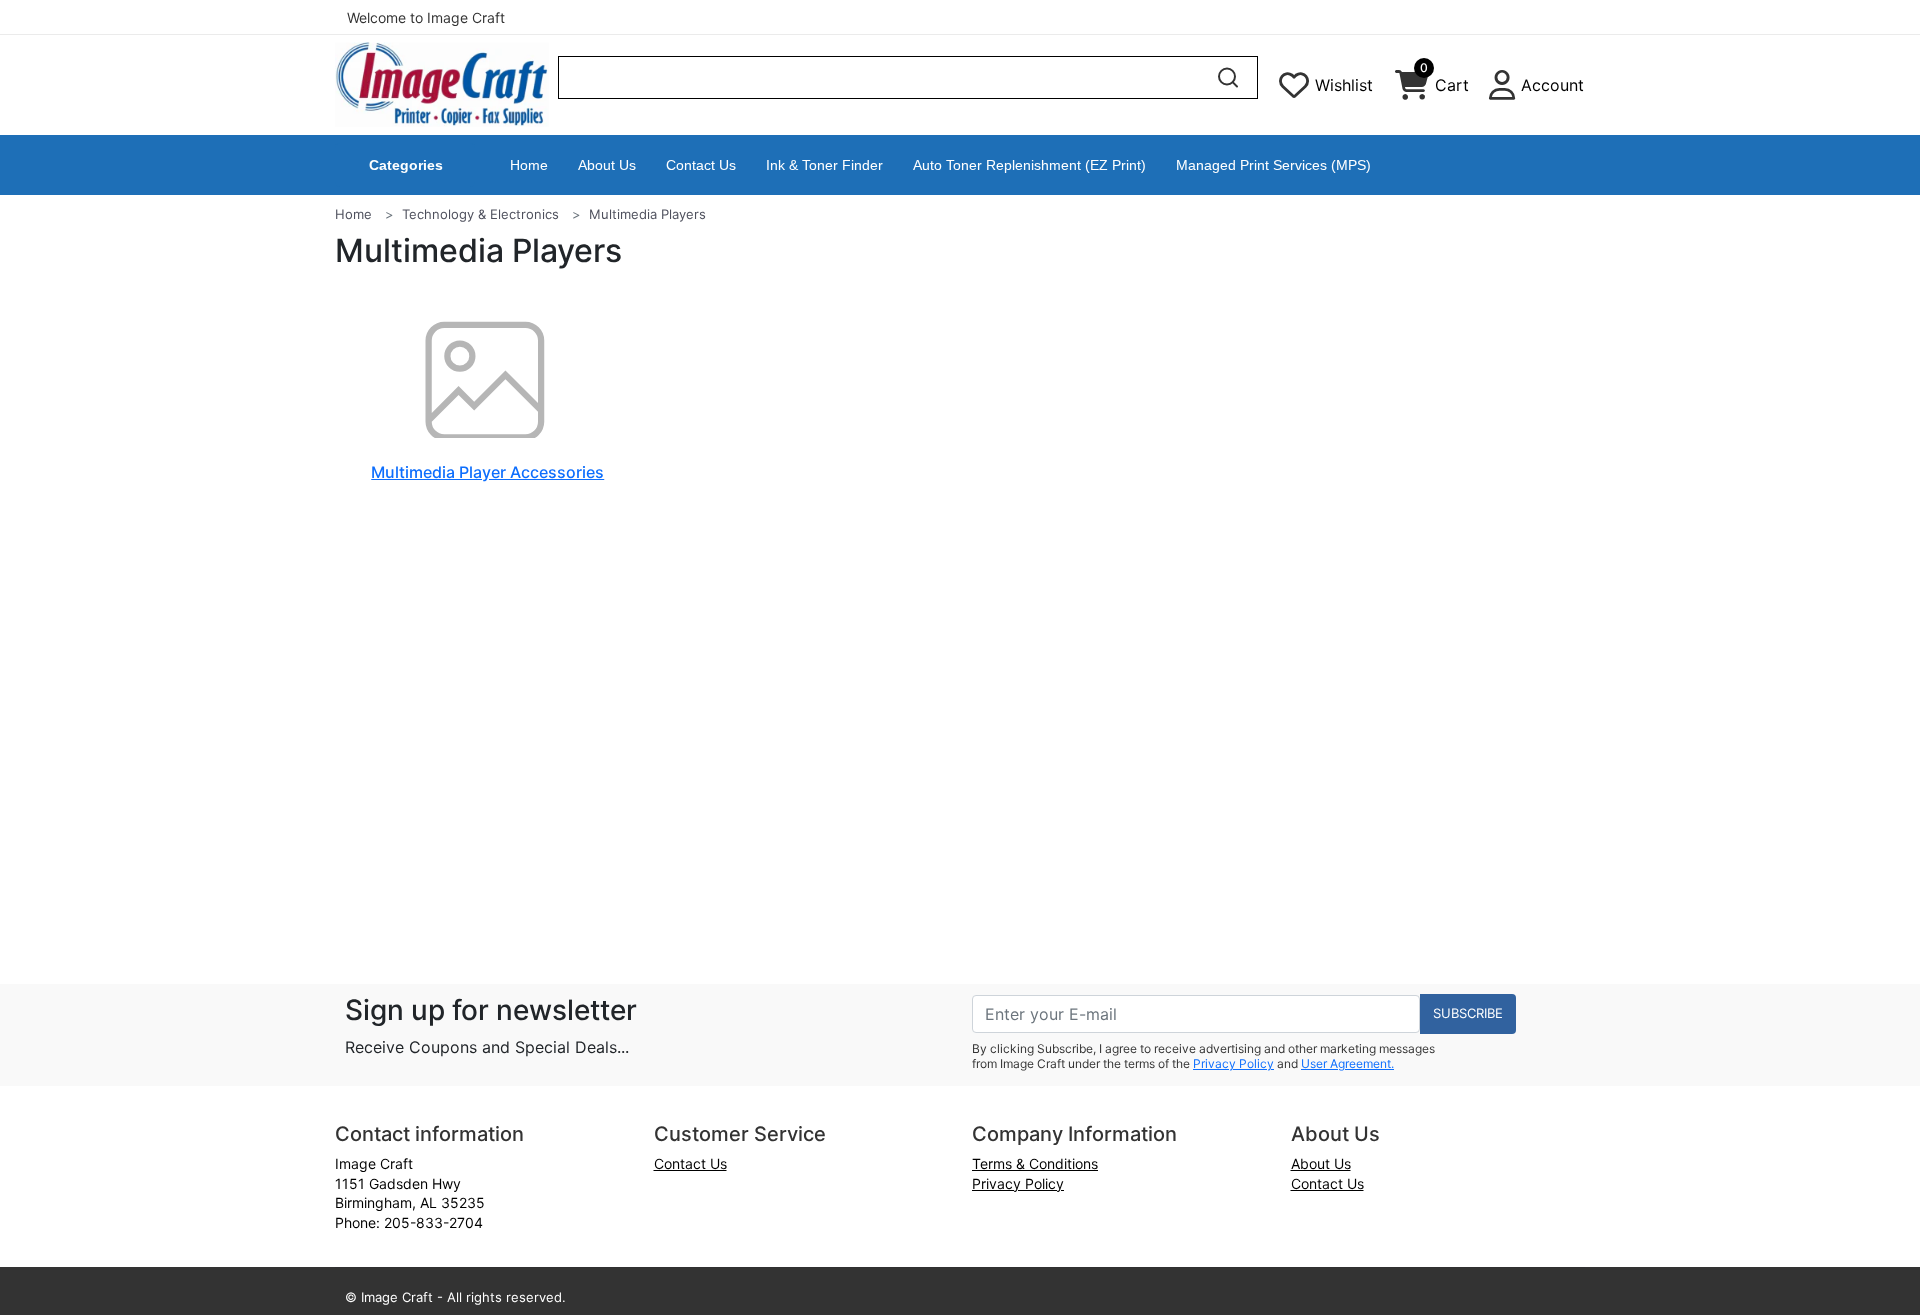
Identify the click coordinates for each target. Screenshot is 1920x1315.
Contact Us (701, 165)
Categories (406, 165)
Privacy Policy (1233, 1063)
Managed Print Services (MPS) (1273, 165)
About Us (607, 165)
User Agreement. (1347, 1063)
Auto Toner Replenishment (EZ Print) (1029, 165)
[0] (1412, 90)
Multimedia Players (647, 214)
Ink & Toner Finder (824, 165)
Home (529, 165)
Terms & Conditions (1035, 1163)
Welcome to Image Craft (426, 17)
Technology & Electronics (480, 214)
